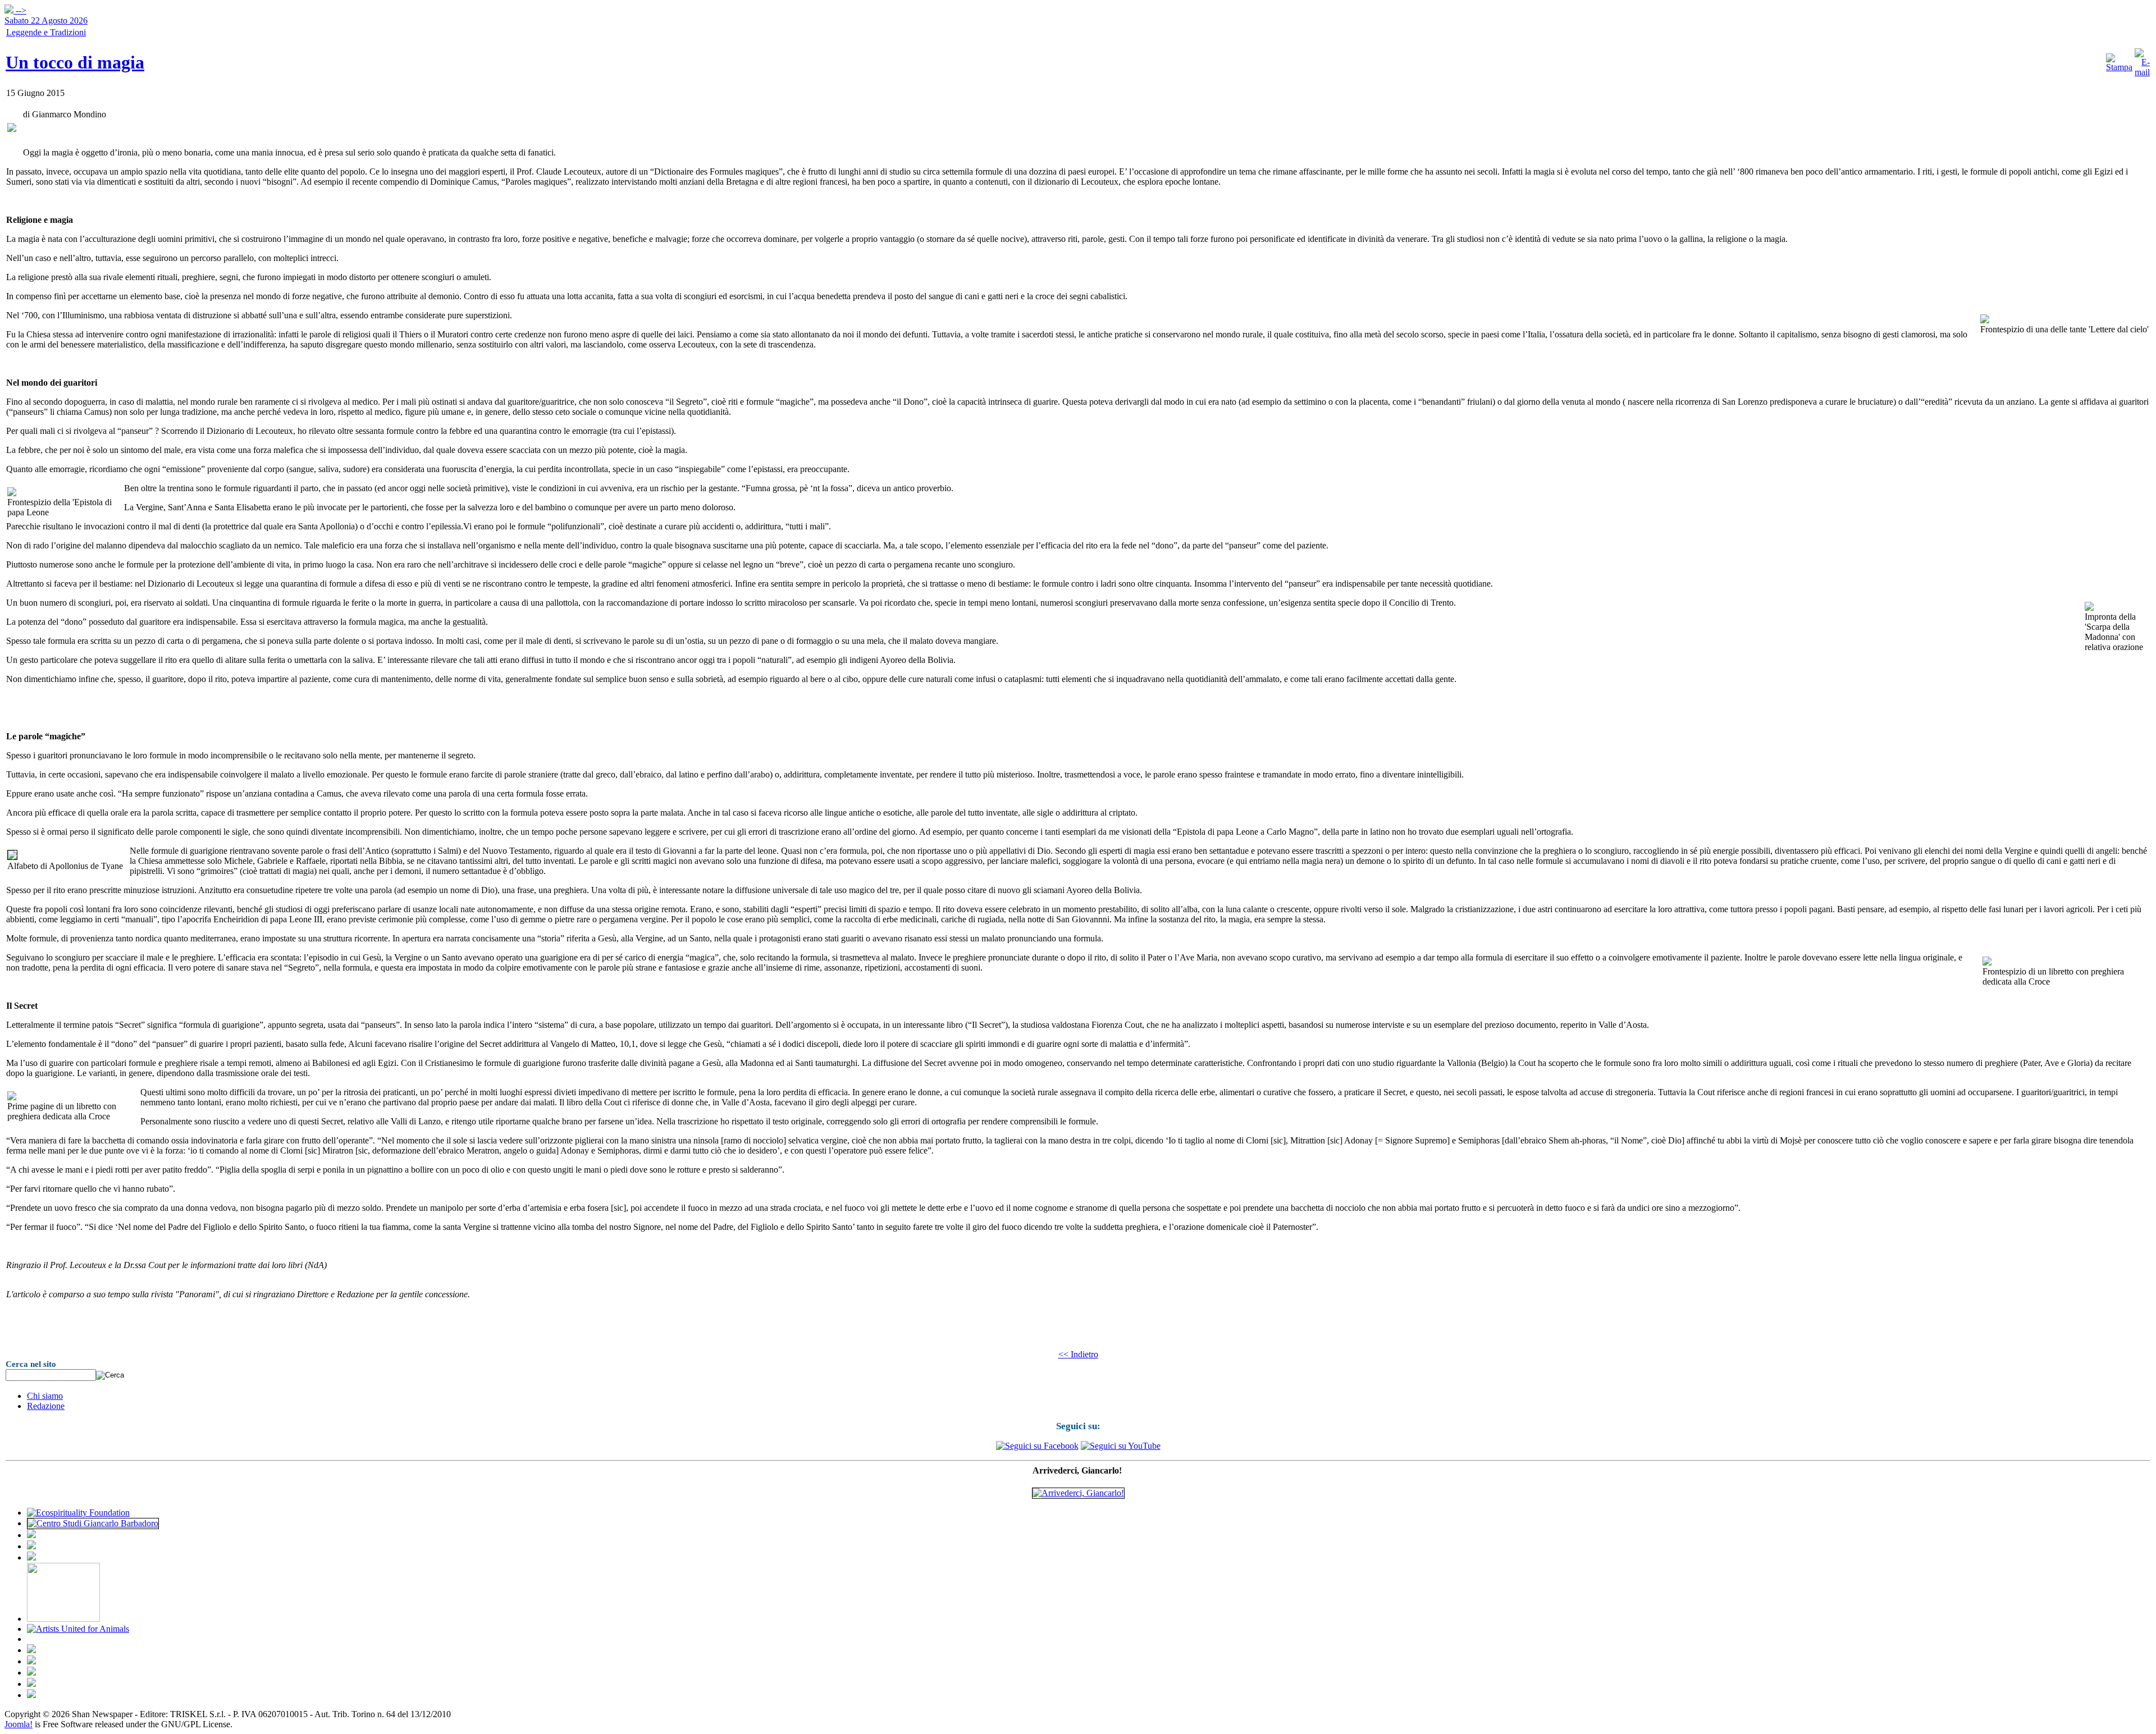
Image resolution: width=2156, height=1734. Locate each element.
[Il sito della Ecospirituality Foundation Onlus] (78, 1513)
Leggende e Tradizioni (46, 32)
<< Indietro (1078, 1354)
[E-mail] (2142, 72)
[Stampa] (2119, 67)
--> (46, 15)
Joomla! (19, 1724)
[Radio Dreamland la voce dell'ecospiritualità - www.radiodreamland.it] (93, 1523)
